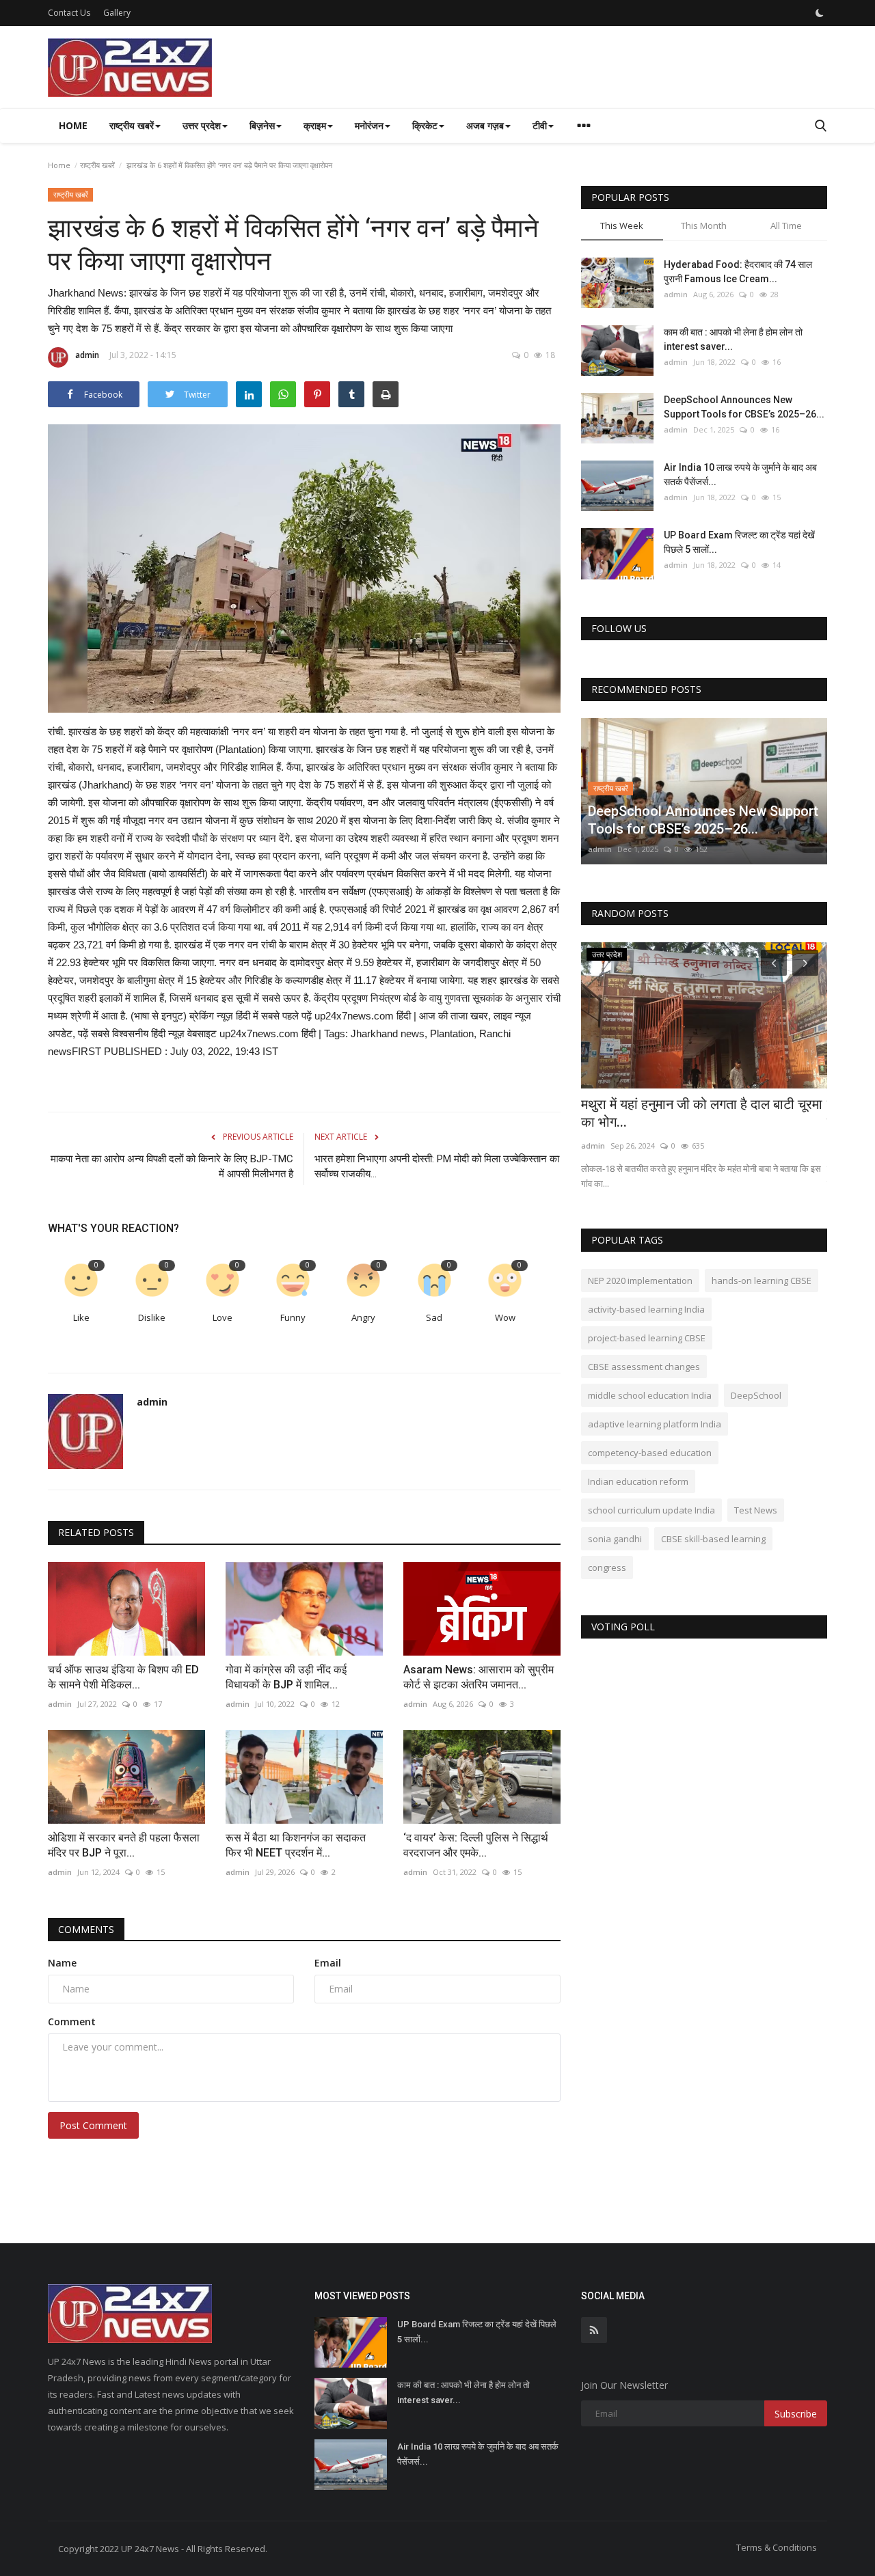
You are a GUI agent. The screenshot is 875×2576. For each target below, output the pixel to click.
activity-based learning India (646, 1309)
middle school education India (650, 1395)
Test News (756, 1510)
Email (328, 1963)
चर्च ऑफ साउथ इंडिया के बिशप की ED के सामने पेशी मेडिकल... (123, 1677)
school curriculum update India (651, 1510)
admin (87, 355)
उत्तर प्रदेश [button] (202, 125)
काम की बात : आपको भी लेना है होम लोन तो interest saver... (733, 339)
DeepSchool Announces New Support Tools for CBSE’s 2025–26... (744, 407)
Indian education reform (638, 1481)
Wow (505, 1317)
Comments (86, 1929)
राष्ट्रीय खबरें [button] (132, 125)
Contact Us (69, 13)
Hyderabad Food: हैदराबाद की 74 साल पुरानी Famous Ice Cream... (738, 272)
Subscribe (796, 2414)
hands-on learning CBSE (762, 1280)
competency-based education (650, 1453)
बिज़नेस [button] (262, 125)
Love (223, 1317)
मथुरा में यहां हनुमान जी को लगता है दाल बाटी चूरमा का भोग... (702, 1113)
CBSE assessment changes (644, 1367)
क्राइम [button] (315, 125)
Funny (293, 1317)
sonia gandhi (615, 1539)
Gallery (117, 13)
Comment (72, 2022)
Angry (363, 1317)
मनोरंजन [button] (369, 125)
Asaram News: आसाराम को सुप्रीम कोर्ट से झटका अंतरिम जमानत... (479, 1677)
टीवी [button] (540, 125)
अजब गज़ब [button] (485, 125)
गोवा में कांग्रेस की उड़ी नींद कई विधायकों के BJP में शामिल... (286, 1677)
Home (73, 125)
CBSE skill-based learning (713, 1539)
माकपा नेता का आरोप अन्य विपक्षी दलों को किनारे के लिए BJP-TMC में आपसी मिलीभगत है (172, 1166)
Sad (434, 1317)
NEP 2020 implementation (640, 1280)
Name (62, 1963)
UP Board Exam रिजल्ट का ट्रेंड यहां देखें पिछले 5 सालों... (739, 542)
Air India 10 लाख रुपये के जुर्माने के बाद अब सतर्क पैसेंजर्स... (740, 475)
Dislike (152, 1317)
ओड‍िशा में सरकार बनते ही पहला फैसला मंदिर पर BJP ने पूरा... (124, 1845)
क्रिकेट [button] (425, 125)
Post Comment (93, 2125)
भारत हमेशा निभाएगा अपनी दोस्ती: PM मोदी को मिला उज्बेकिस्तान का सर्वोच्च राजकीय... (437, 1166)
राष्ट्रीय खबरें (97, 165)
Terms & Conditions (777, 2547)
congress (607, 1567)
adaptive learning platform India (655, 1424)
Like (81, 1317)
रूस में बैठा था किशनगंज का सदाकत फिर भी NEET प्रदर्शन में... (296, 1845)
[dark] (820, 13)
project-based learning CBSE (647, 1338)
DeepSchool (756, 1395)
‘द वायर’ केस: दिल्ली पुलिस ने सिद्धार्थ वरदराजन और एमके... (476, 1845)
